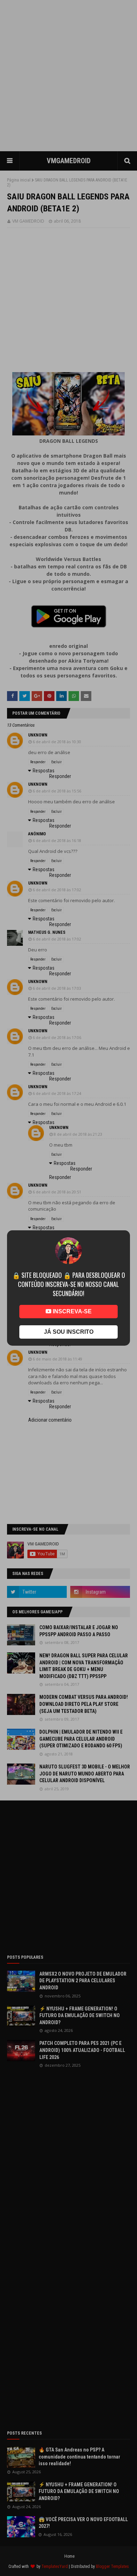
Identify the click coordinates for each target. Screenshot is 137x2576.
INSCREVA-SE (71, 1311)
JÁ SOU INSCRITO (69, 1332)
